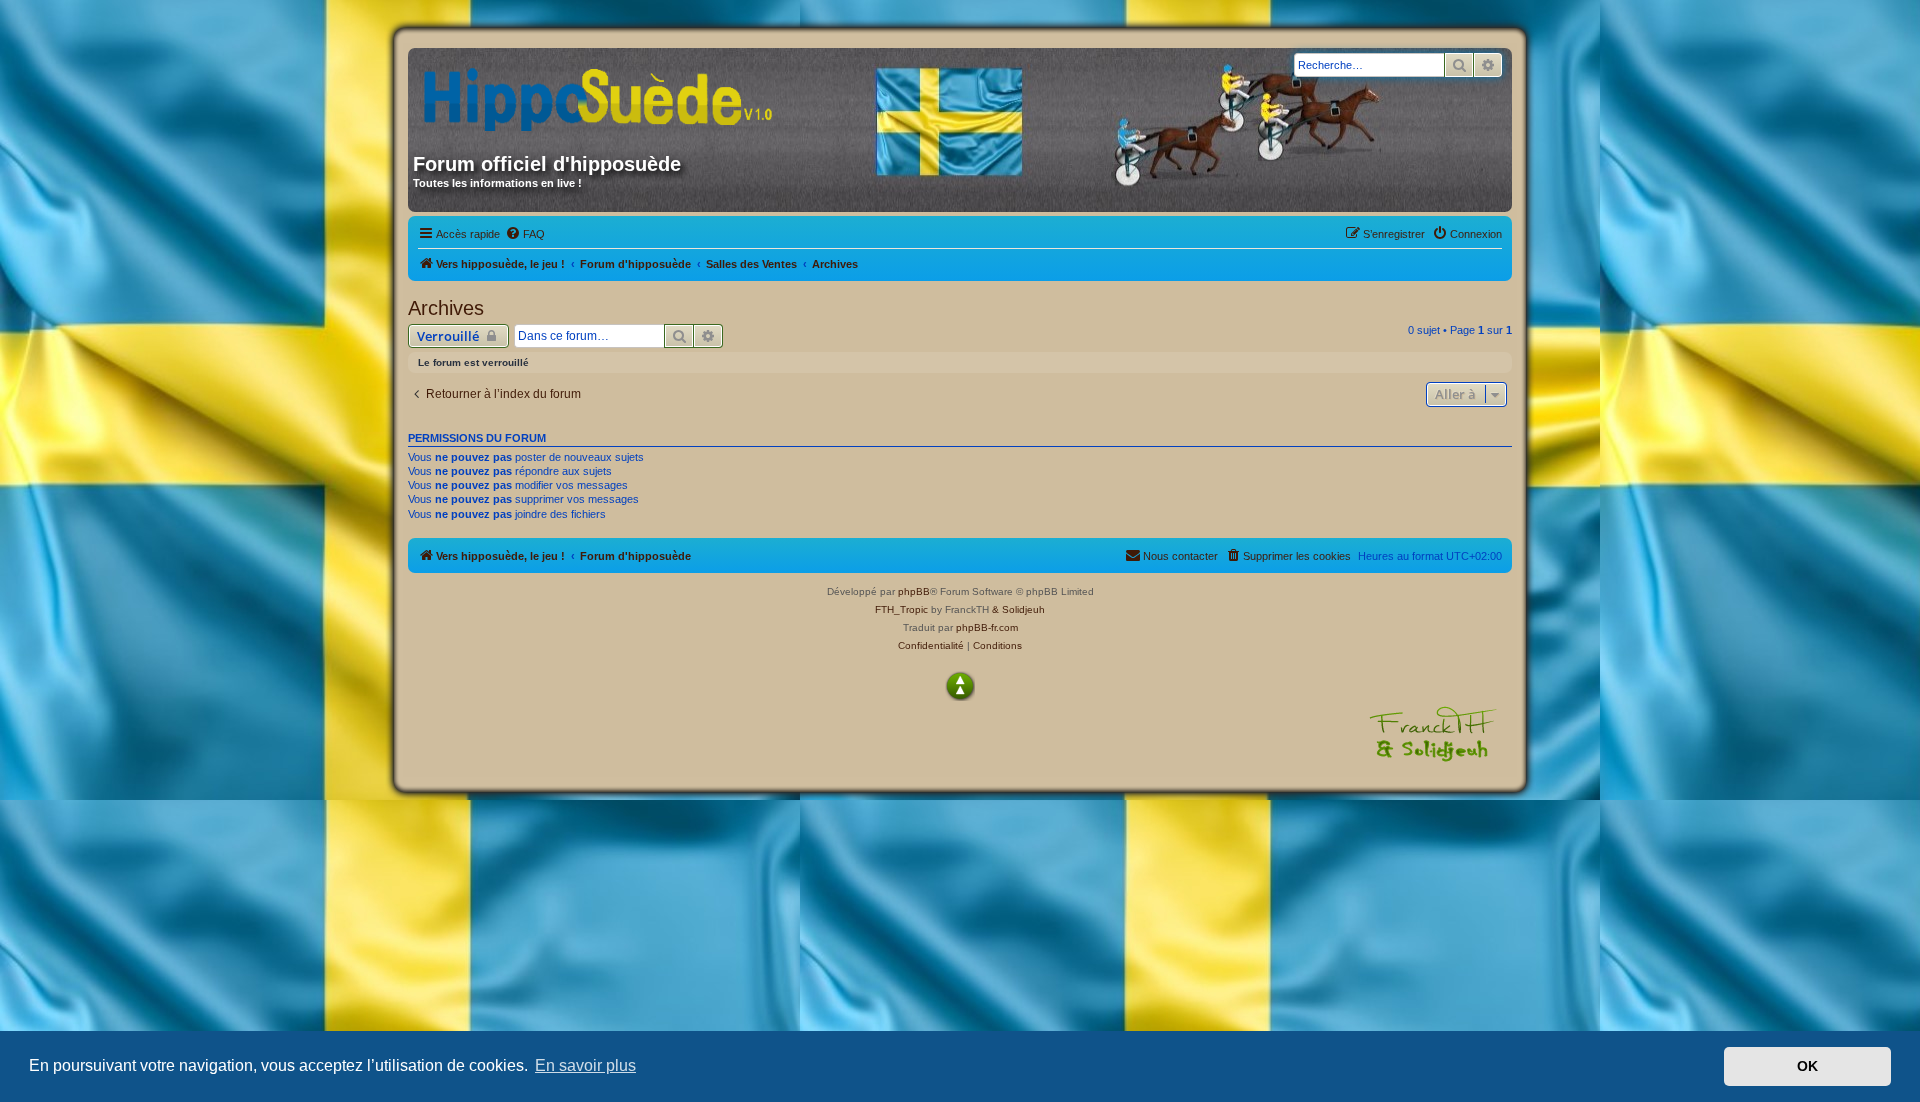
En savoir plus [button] (585, 1065)
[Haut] (960, 686)
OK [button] (1807, 1066)
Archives (446, 308)
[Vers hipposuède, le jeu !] (605, 93)
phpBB (914, 591)
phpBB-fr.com (987, 627)
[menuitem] (525, 234)
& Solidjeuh (1018, 609)
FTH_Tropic (901, 609)
